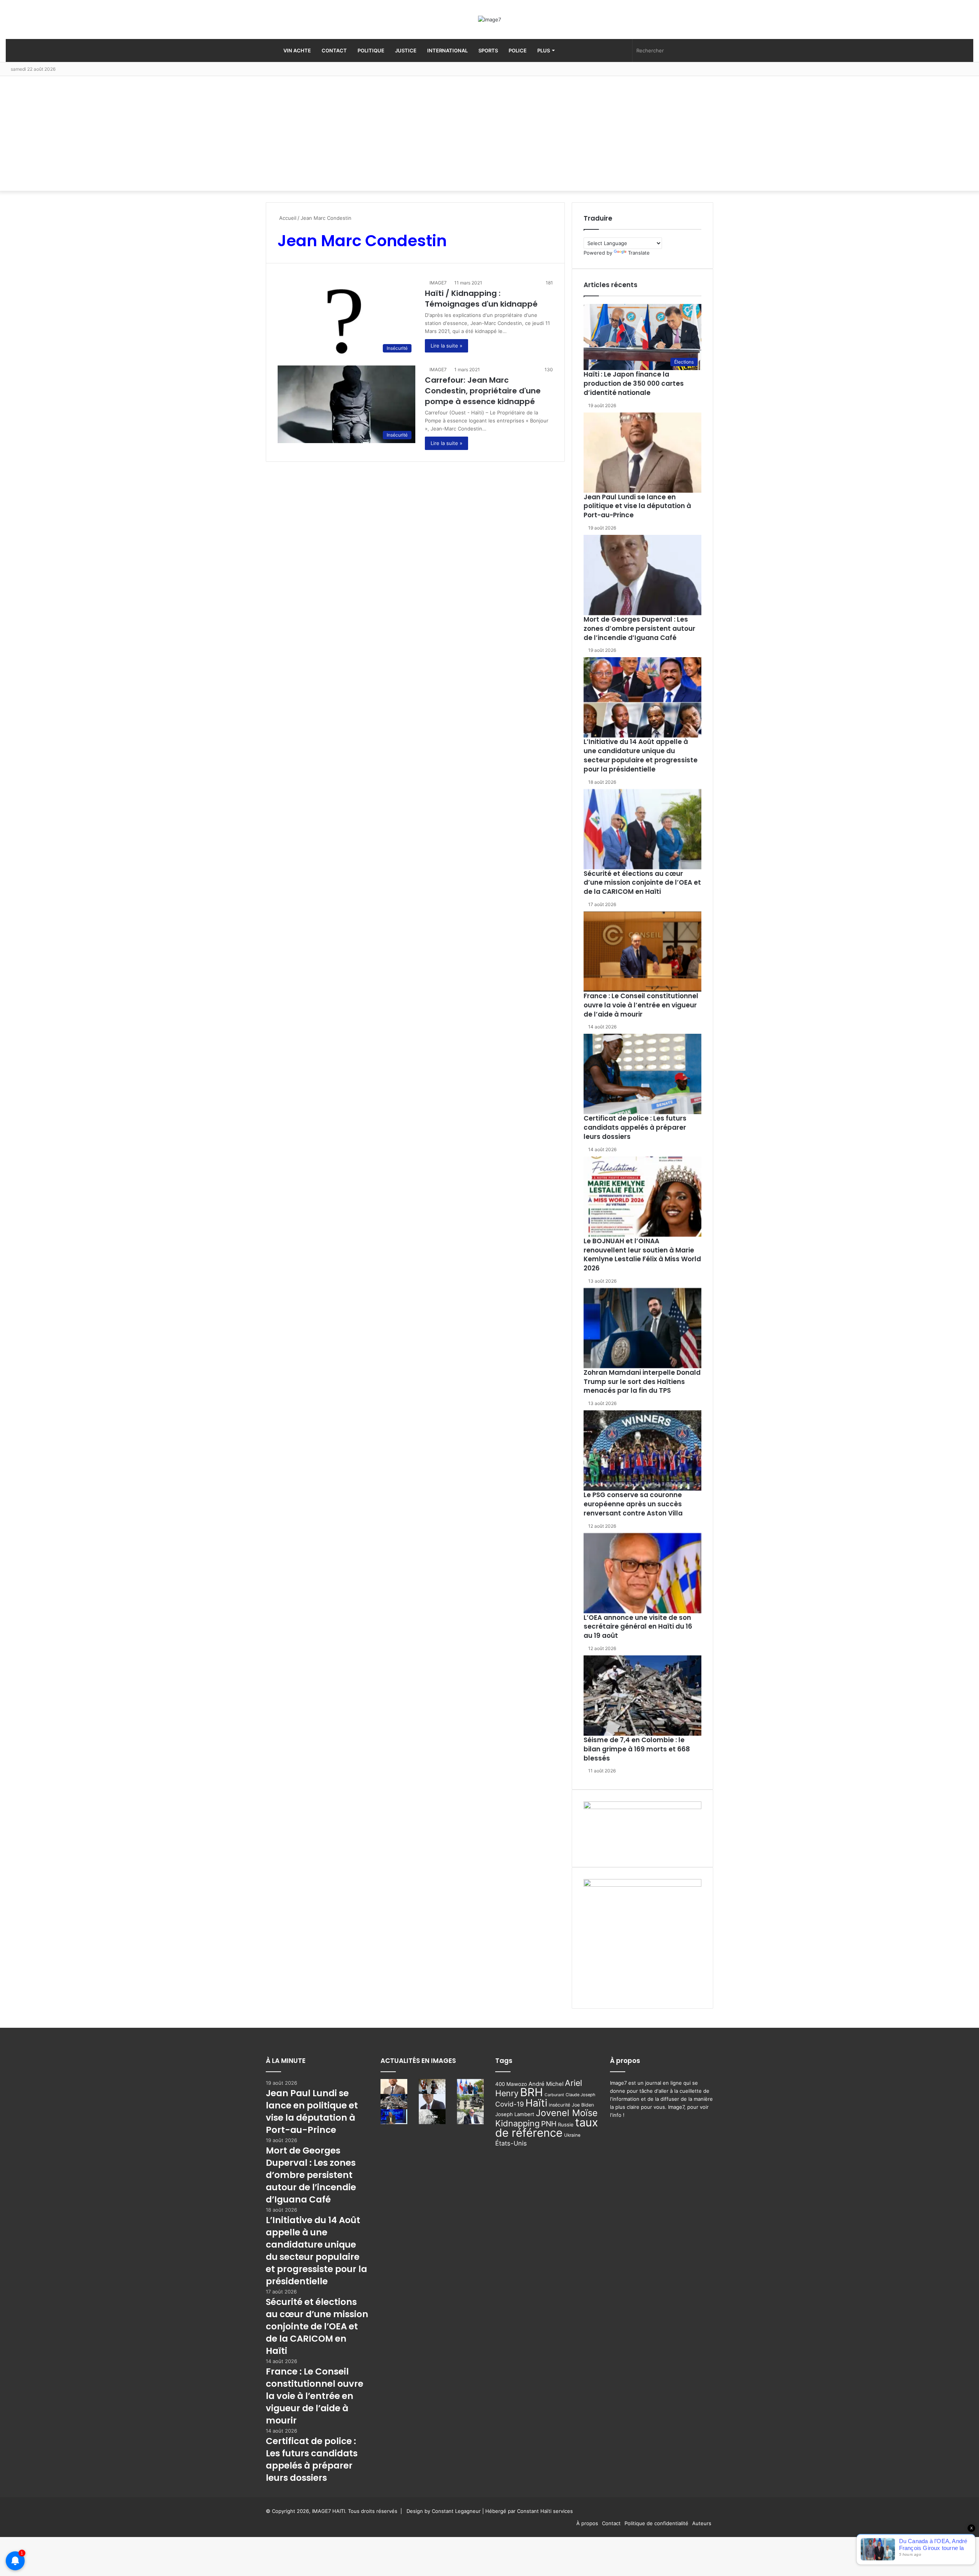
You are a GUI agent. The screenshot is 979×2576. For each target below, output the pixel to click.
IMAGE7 (438, 283)
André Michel (546, 2084)
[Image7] (489, 19)
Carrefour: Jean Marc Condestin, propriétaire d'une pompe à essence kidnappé (483, 391)
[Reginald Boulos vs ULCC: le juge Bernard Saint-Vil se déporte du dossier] (470, 2117)
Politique (371, 50)
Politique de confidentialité (656, 2523)
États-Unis (511, 2143)
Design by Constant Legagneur (444, 2511)
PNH (549, 2124)
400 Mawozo (511, 2084)
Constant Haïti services (545, 2511)
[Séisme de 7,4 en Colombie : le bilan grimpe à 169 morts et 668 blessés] (642, 1696)
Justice (406, 50)
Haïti (536, 2103)
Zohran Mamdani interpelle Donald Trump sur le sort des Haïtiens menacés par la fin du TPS (642, 1382)
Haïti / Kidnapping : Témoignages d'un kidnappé (481, 299)
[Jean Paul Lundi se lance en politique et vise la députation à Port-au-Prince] (642, 453)
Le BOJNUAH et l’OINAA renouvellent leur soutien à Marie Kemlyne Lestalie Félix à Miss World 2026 (642, 1255)
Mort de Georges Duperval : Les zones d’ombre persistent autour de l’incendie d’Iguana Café (639, 629)
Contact (334, 50)
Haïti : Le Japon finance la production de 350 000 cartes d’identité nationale (634, 383)
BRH (532, 2092)
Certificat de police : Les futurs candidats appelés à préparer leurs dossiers (635, 1127)
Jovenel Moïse (567, 2113)
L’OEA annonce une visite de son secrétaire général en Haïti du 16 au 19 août (638, 1627)
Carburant (554, 2095)
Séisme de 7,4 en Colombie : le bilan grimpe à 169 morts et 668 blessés (637, 1749)
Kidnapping (517, 2123)
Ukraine (572, 2135)
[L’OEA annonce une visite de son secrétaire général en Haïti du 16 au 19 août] (642, 1573)
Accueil (287, 218)
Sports (488, 50)
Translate (639, 253)
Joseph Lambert (515, 2114)
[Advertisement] (489, 133)
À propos (587, 2523)
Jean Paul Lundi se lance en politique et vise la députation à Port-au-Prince (637, 506)
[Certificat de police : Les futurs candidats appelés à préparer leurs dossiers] (642, 1074)
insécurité (559, 2105)
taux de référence (547, 2128)
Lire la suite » (446, 346)
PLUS (544, 50)
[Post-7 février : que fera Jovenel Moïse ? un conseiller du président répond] (394, 2117)
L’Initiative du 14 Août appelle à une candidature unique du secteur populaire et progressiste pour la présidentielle (641, 755)
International (447, 50)
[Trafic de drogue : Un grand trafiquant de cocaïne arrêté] (432, 2117)
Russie (566, 2124)
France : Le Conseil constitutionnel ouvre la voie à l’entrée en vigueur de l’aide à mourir (641, 1005)
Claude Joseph (581, 2095)
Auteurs (702, 2523)
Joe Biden (583, 2105)
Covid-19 (510, 2104)
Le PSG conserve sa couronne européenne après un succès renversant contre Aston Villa (633, 1504)
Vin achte (297, 50)
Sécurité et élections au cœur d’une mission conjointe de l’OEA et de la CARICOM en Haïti (642, 883)
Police (518, 50)
